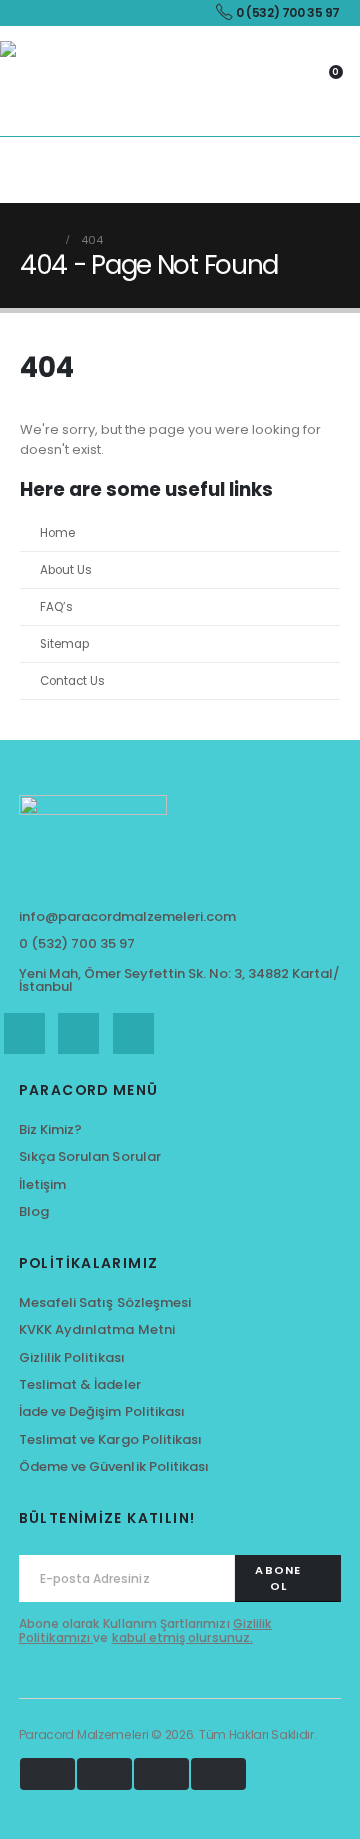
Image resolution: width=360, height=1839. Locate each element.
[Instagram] (133, 1033)
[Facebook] (24, 1033)
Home (57, 533)
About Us (66, 570)
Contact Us (72, 681)
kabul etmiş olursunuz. (182, 1637)
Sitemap (64, 644)
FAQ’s (56, 607)
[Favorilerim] (251, 81)
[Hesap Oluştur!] (288, 81)
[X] (78, 1033)
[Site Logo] (40, 81)
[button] (15, 170)
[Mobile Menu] (347, 170)
